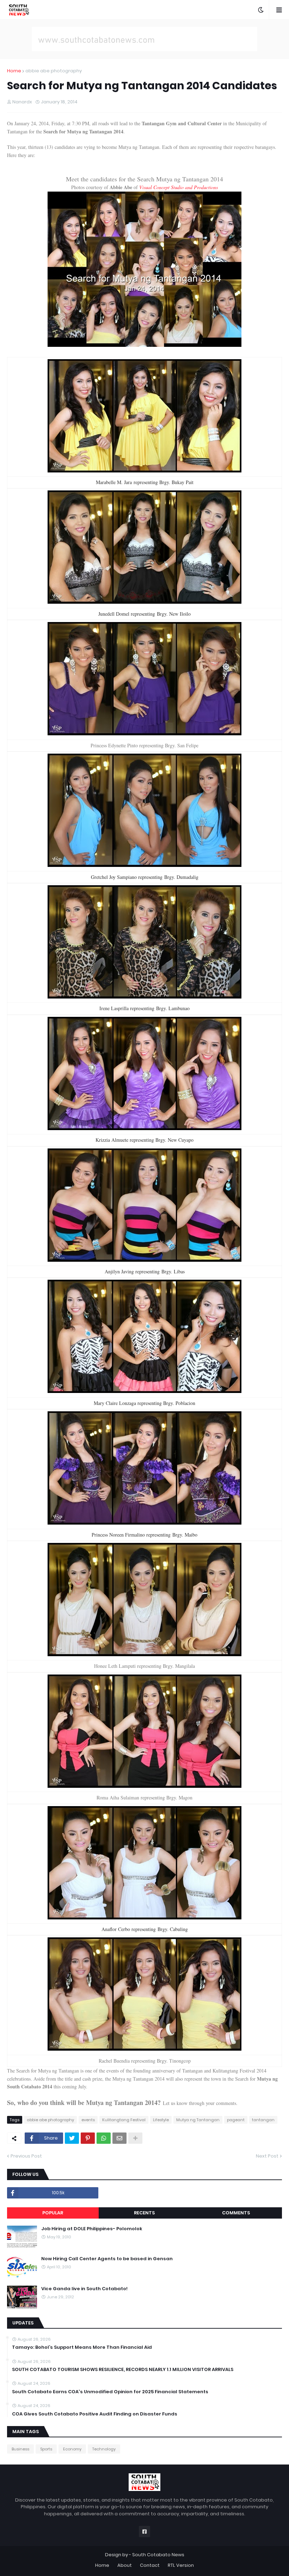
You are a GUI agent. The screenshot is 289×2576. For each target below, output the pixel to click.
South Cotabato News (158, 2555)
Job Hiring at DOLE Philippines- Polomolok (92, 2229)
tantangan (263, 2120)
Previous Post (26, 2156)
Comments (236, 2213)
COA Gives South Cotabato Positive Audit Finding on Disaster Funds (95, 2414)
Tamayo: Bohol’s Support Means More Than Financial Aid (82, 2347)
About (125, 2565)
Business (20, 2449)
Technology (104, 2449)
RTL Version (181, 2565)
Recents (144, 2213)
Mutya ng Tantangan (198, 2120)
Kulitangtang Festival (124, 2120)
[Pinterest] (88, 2138)
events (88, 2120)
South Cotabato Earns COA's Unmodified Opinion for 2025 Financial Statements (110, 2392)
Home (14, 71)
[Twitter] (72, 2138)
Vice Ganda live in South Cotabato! (84, 2289)
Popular (53, 2213)
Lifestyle (161, 2120)
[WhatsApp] (104, 2138)
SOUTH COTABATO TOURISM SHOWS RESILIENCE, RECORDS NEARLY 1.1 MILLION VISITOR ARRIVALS (123, 2370)
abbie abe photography (54, 71)
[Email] (119, 2138)
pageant (236, 2120)
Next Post (267, 2156)
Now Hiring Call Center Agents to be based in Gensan (107, 2259)
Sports (46, 2449)
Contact (150, 2565)
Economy (72, 2449)
